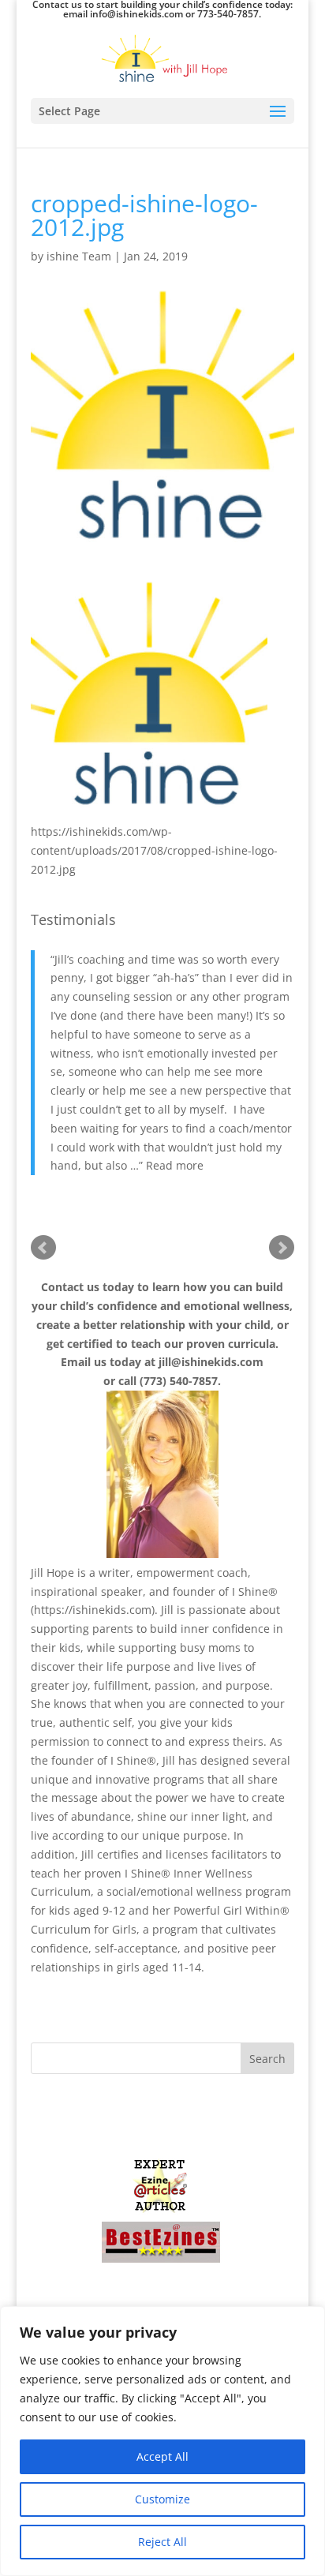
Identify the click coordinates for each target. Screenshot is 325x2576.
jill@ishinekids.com (211, 1362)
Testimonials (73, 919)
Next (282, 1248)
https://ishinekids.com (93, 1610)
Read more (175, 1165)
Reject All (162, 2542)
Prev (43, 1248)
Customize (162, 2499)
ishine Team (79, 256)
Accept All (162, 2456)
